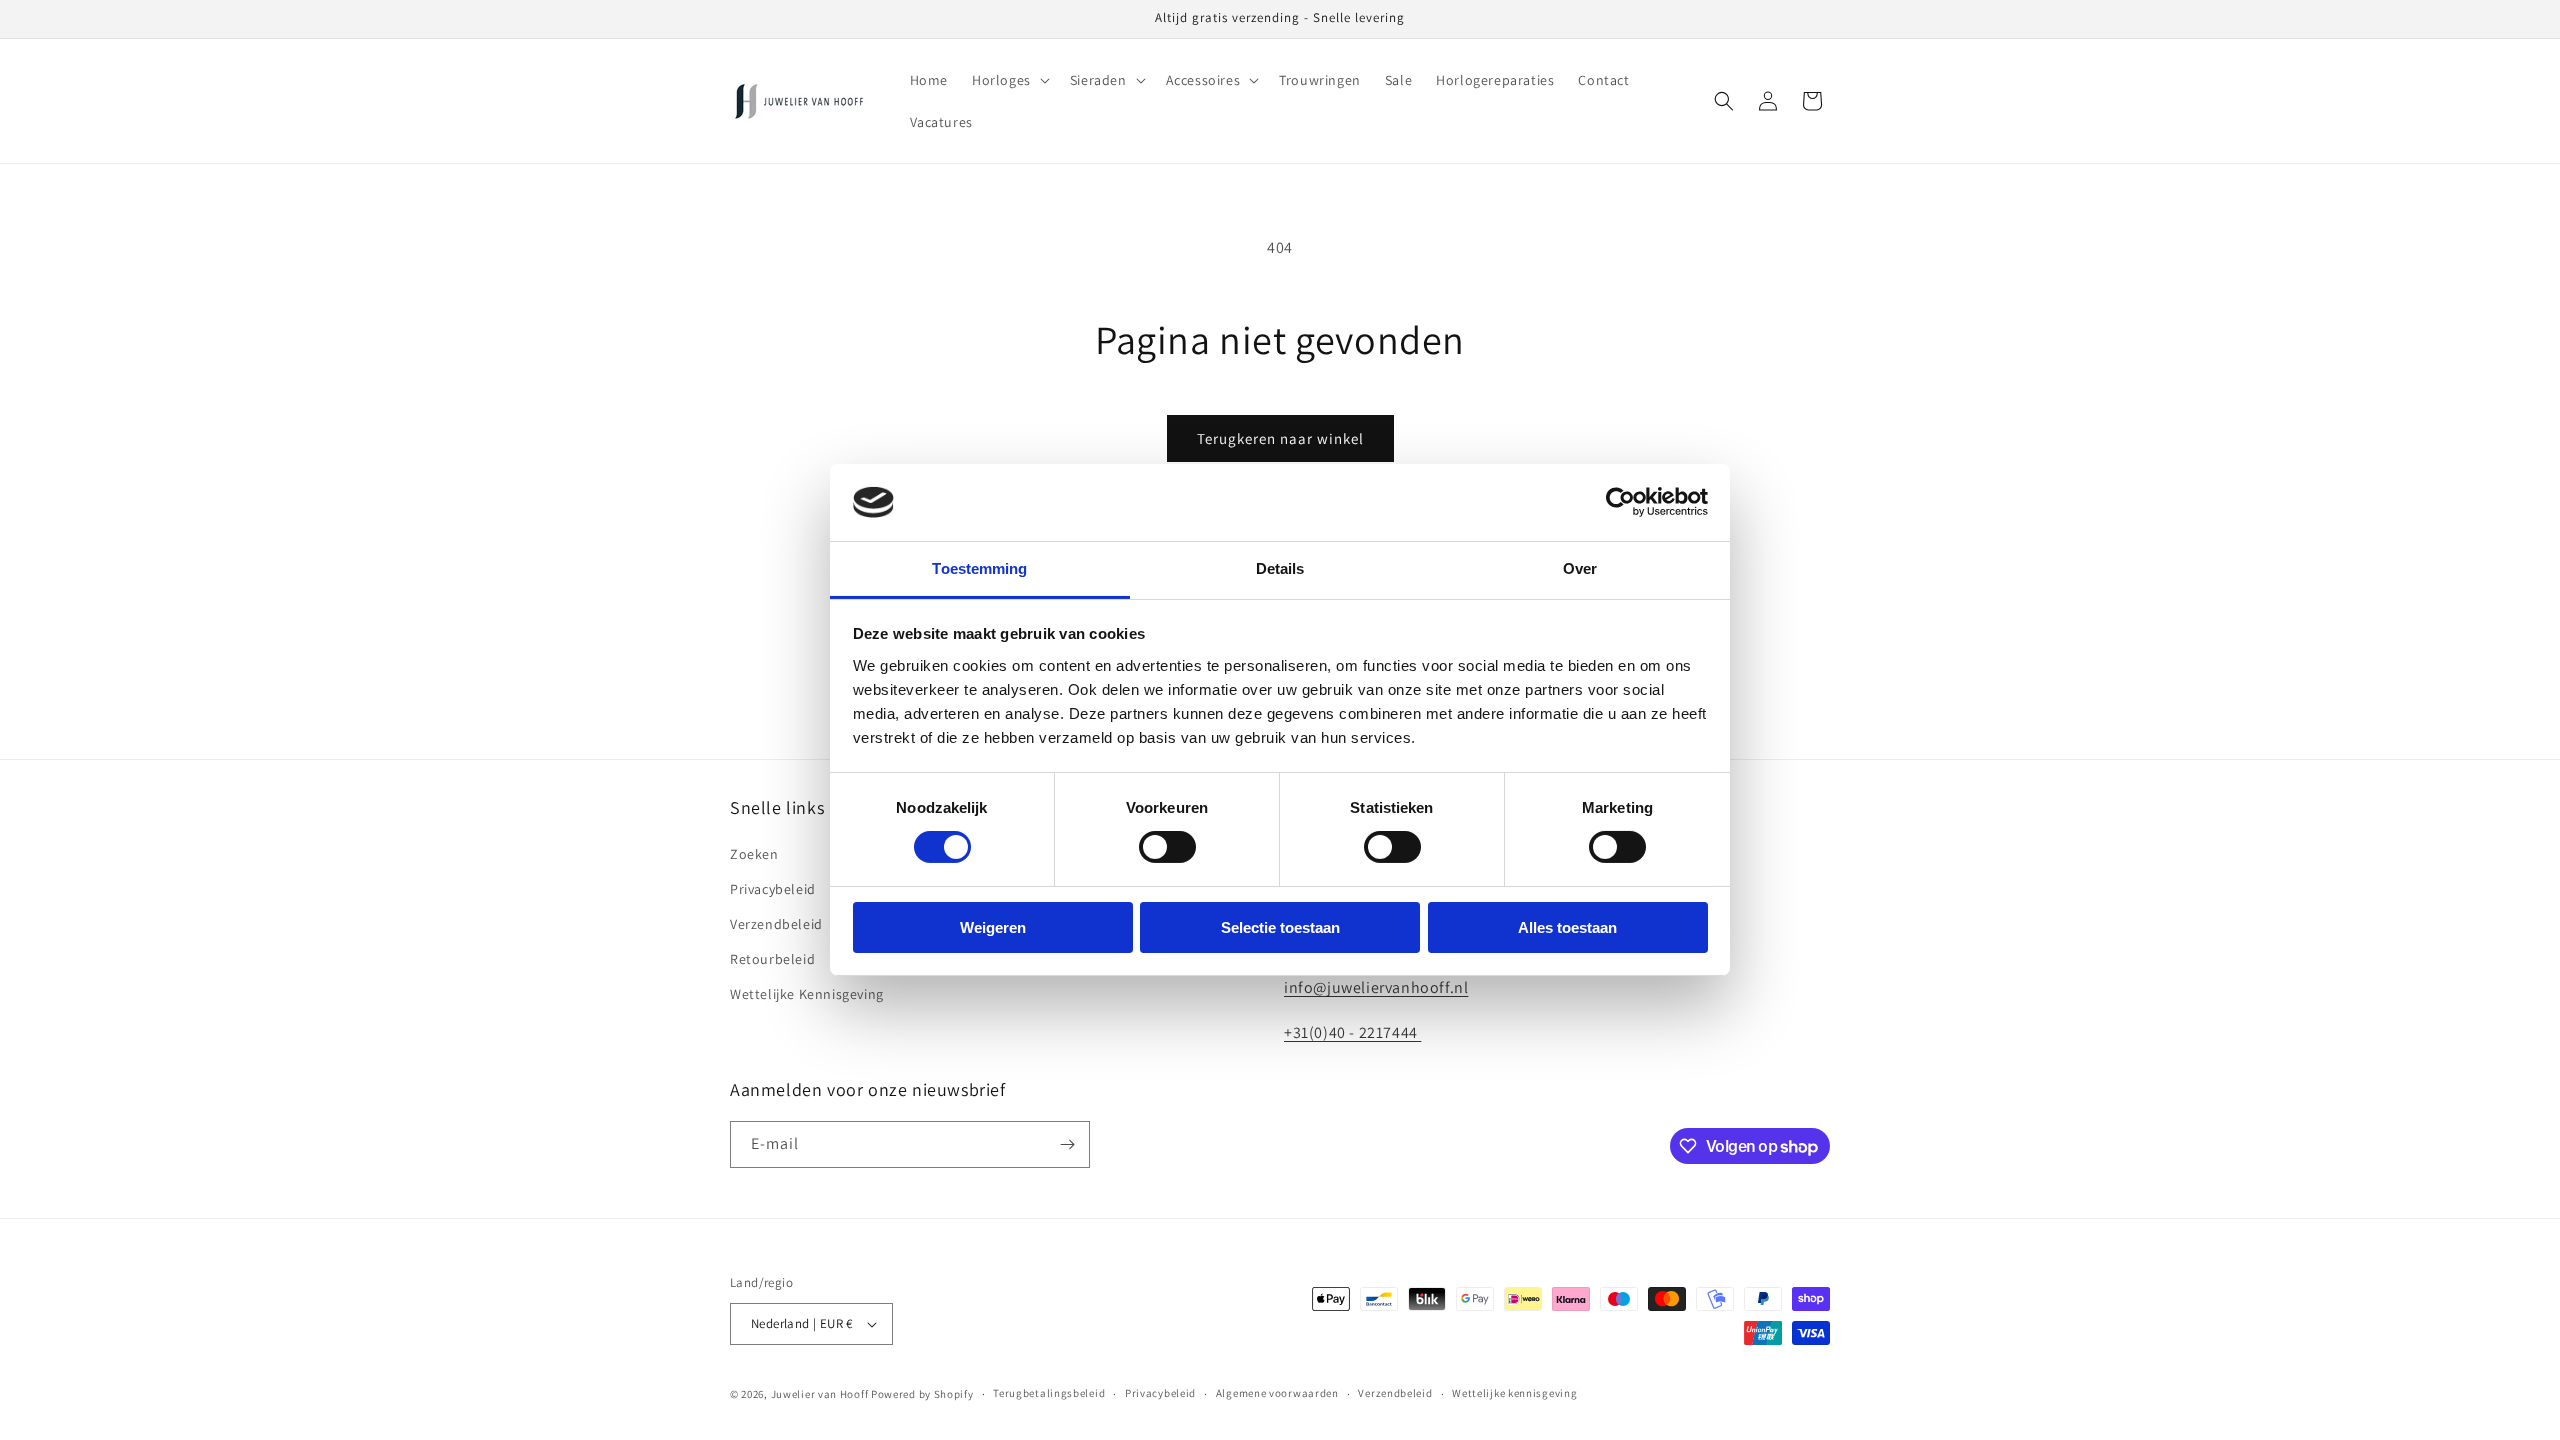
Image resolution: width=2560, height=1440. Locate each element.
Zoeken (754, 854)
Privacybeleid (773, 889)
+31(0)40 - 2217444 (1352, 1032)
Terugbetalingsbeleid (1049, 1393)
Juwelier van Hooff (820, 1394)
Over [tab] (1580, 568)
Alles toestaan (1567, 927)
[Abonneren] (1067, 1144)
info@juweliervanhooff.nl (1376, 987)
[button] (1009, 80)
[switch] (1167, 847)
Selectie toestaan (1280, 927)
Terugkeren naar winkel (1280, 438)
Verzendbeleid (776, 924)
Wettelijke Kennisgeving (807, 994)
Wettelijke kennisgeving (1514, 1393)
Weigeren (993, 927)
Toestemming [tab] (979, 568)
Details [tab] (1280, 568)
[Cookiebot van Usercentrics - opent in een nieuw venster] (1620, 502)
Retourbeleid (772, 959)
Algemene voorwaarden (1277, 1393)
